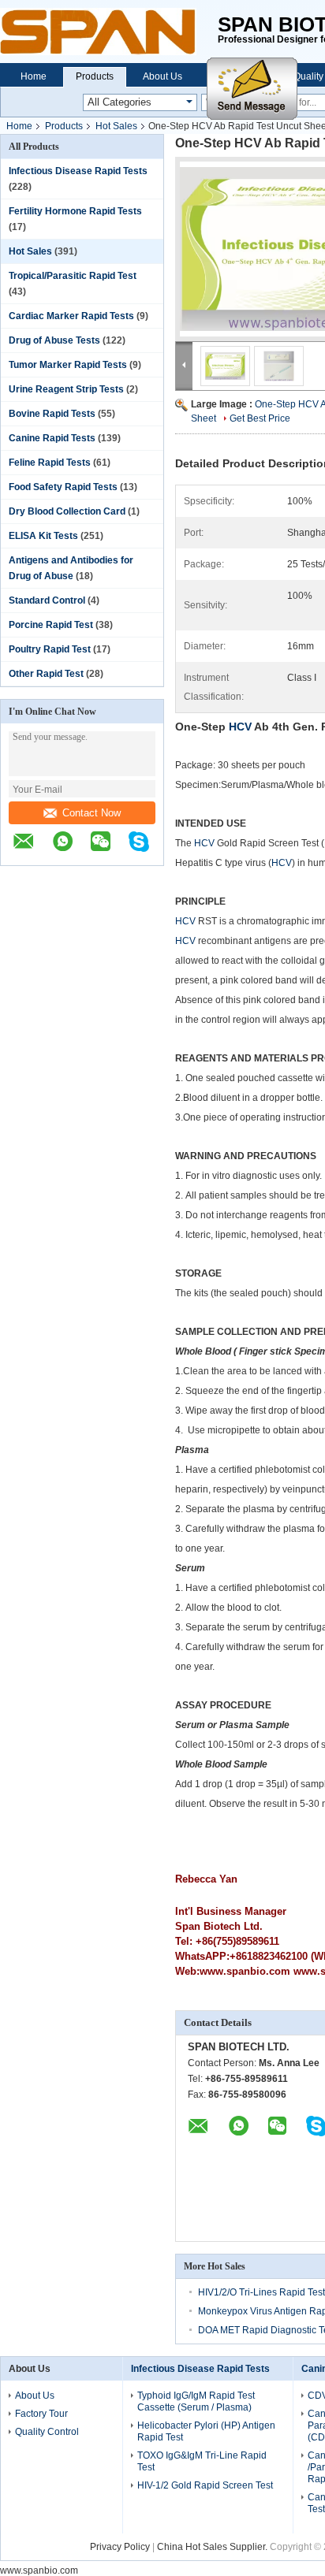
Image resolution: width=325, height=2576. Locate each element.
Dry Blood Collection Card (67, 511)
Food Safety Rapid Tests (63, 487)
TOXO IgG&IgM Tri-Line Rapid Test (202, 2461)
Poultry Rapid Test (50, 649)
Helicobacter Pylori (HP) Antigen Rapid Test (206, 2431)
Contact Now (92, 813)
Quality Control (47, 2432)
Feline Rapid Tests (50, 463)
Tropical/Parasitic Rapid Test (73, 276)
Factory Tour (41, 2414)
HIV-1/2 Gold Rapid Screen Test (205, 2485)
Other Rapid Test (46, 674)
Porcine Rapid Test (51, 625)
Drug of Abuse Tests (54, 340)
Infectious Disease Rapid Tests (78, 171)
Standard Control (47, 600)
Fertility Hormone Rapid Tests (75, 211)
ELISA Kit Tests (43, 536)
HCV (241, 727)
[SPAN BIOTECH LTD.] (109, 32)
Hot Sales (116, 126)
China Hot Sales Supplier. (213, 2547)
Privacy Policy (120, 2547)
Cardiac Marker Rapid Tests (71, 316)
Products (95, 76)
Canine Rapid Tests (52, 438)
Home (34, 76)
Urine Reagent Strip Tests (66, 389)
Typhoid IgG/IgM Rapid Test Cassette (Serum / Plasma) (196, 2401)
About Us (162, 76)
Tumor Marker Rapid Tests (68, 365)
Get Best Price (260, 418)
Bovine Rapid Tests (52, 414)
